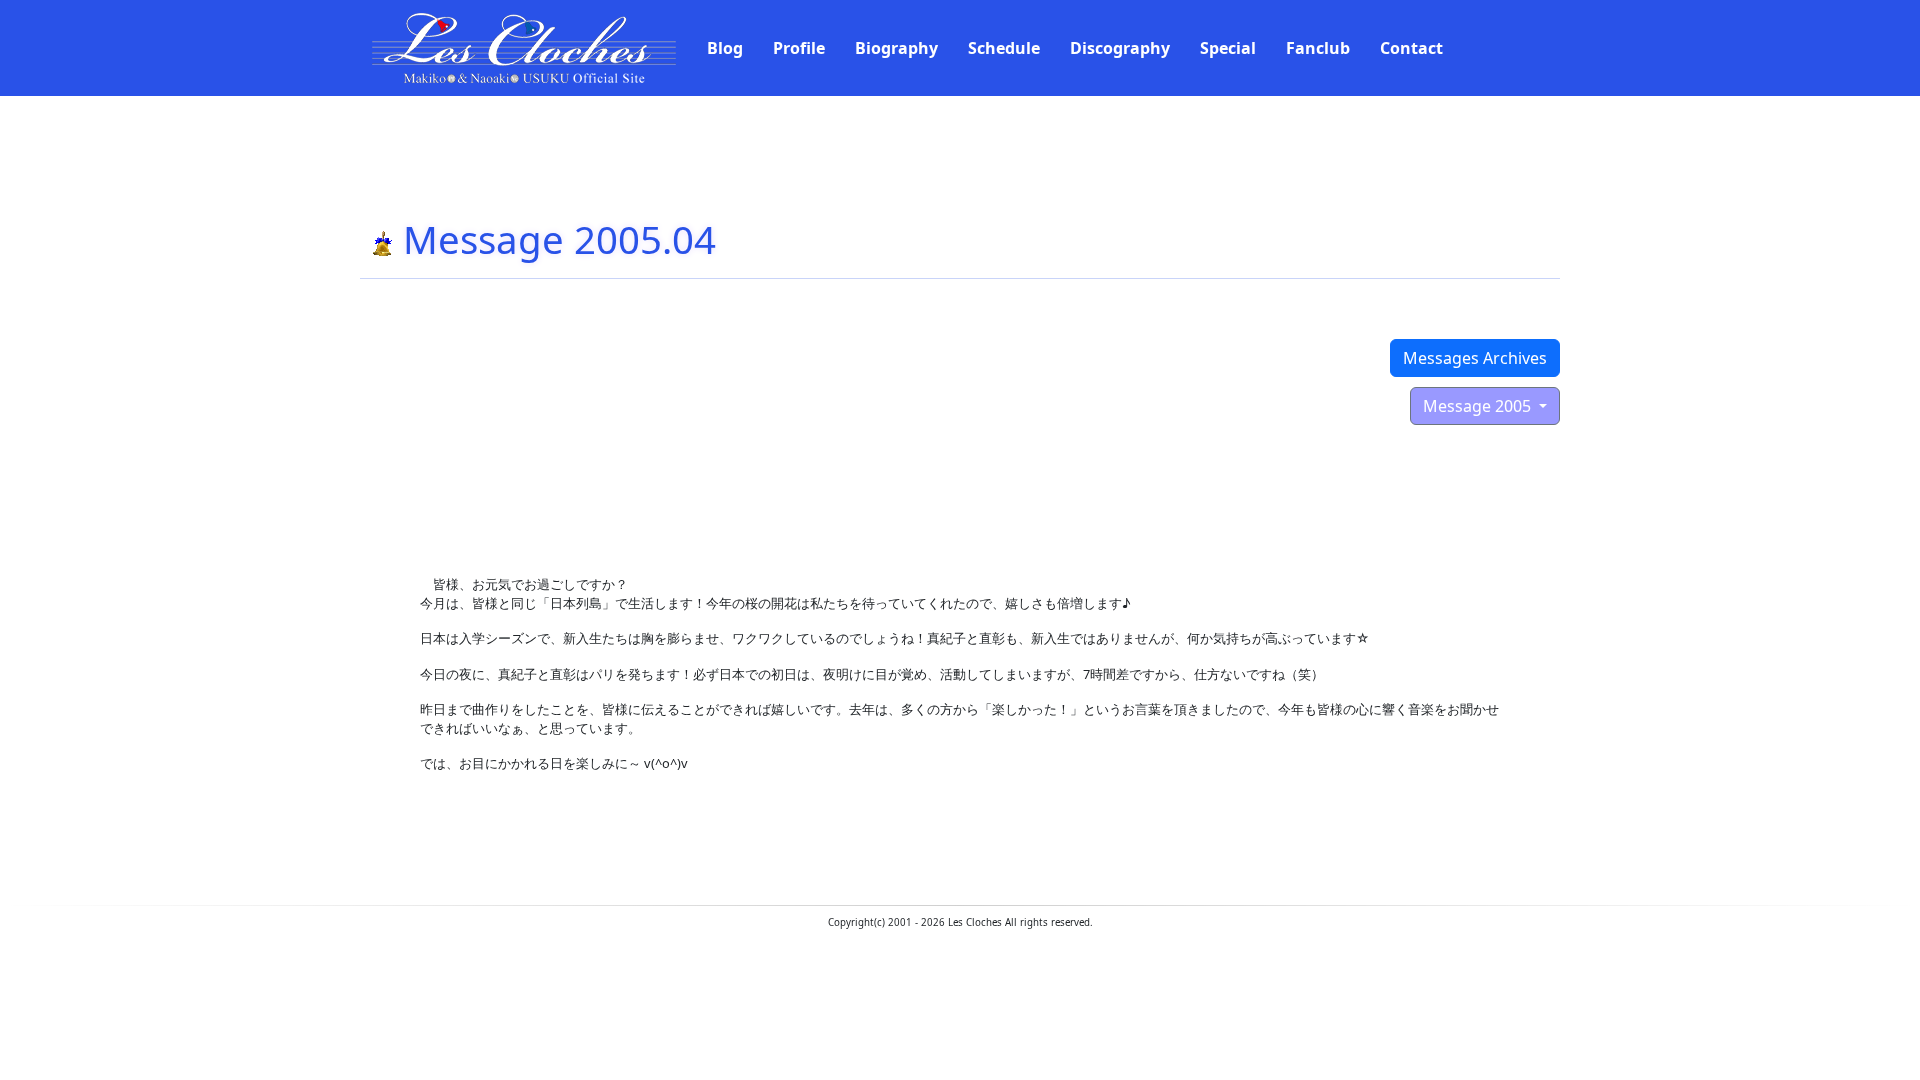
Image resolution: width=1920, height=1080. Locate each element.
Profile (799, 48)
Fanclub (1318, 48)
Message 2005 (1479, 406)
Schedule (1004, 48)
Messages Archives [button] (1475, 358)
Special (1228, 48)
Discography (1120, 48)
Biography (896, 48)
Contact (1411, 48)
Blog (725, 48)
